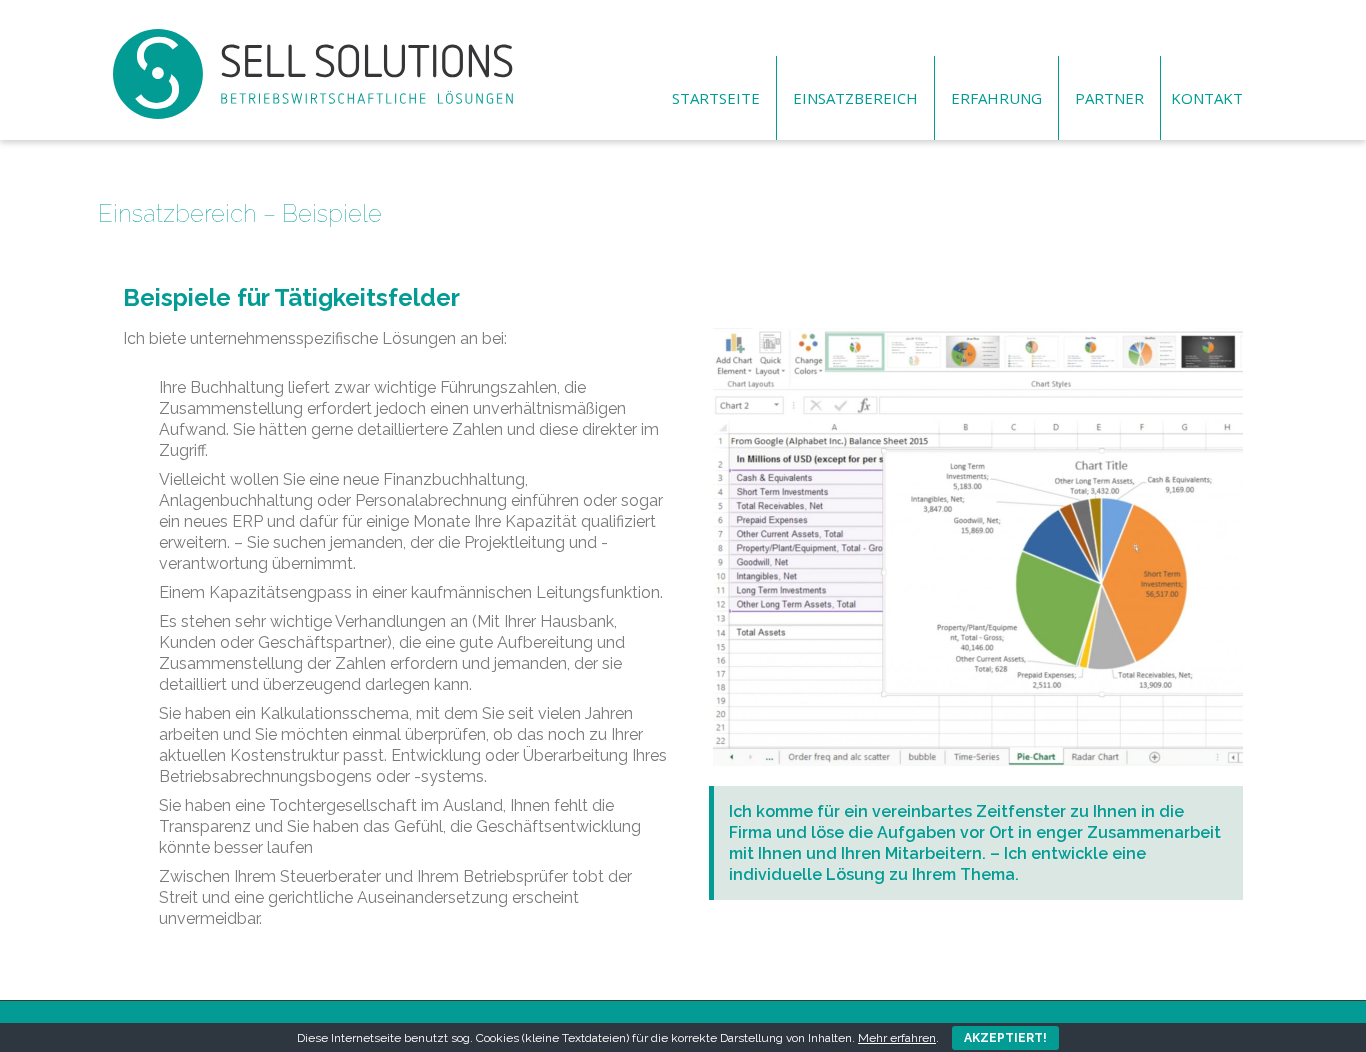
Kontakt (1207, 98)
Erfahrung (996, 98)
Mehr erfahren (897, 1038)
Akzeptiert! (1005, 1038)
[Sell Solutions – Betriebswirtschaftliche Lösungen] (313, 35)
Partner (1109, 98)
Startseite (716, 98)
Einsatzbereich (855, 98)
